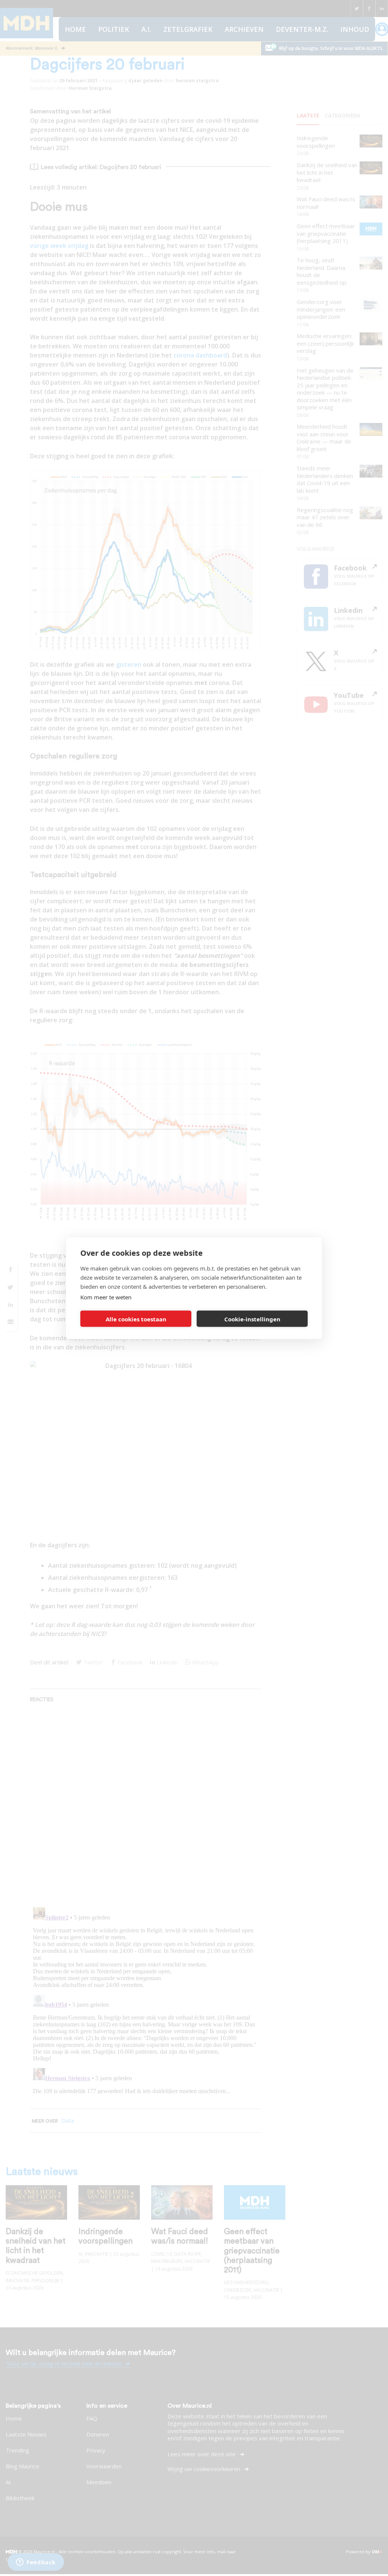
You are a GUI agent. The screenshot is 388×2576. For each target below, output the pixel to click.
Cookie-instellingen (252, 1319)
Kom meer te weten (106, 1297)
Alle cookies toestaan (136, 1319)
